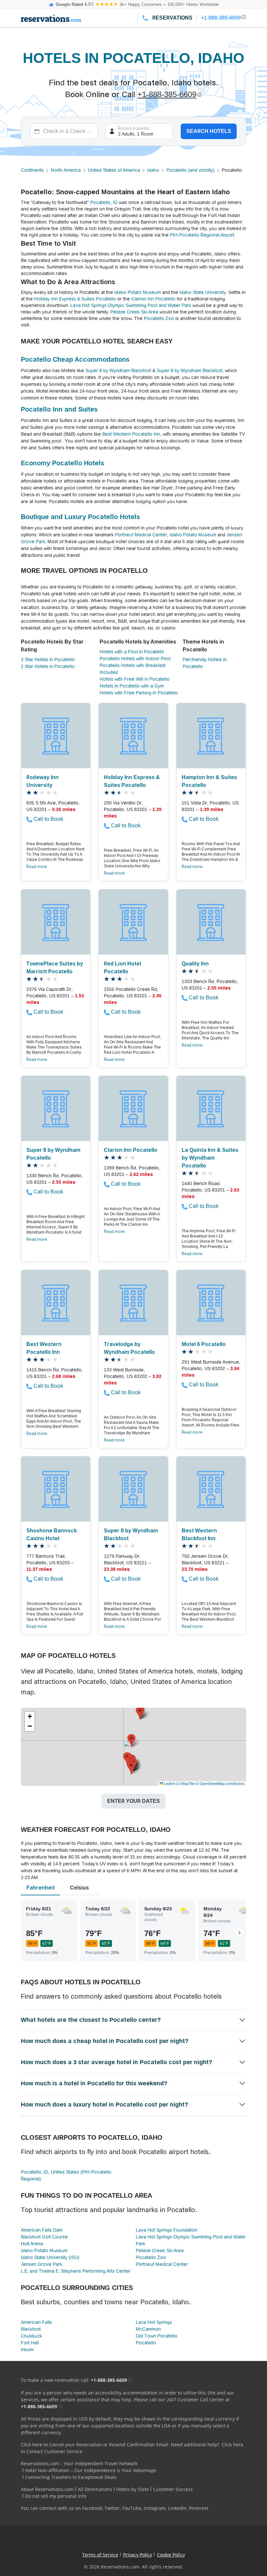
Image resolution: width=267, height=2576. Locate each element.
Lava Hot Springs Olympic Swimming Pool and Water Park (131, 305)
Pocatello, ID (104, 202)
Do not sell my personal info (56, 2496)
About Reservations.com (47, 2489)
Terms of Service (100, 2555)
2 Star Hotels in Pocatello (48, 666)
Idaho (153, 170)
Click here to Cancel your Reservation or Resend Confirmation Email (95, 2445)
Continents (32, 170)
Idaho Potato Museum (138, 292)
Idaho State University (203, 292)
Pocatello (146, 2343)
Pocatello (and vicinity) (190, 170)
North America (66, 170)
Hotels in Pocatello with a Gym (132, 686)
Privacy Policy (138, 2555)
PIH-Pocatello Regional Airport (202, 235)
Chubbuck (31, 2336)
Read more (37, 867)
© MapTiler (186, 1783)
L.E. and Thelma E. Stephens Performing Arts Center (76, 2271)
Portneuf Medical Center (141, 535)
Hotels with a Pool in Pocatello (132, 652)
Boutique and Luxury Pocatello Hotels (80, 517)
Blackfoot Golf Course (44, 2237)
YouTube (132, 2508)
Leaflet (169, 1783)
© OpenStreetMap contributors (220, 1783)
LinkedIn (177, 2508)
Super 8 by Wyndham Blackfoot (118, 370)
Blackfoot (31, 2329)
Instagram (155, 2508)
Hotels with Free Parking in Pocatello (139, 693)
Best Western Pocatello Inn (131, 434)
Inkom (27, 2350)
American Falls (36, 2322)
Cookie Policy (171, 2555)
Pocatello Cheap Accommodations (75, 359)
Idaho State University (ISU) (50, 2257)
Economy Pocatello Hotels (63, 463)
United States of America (114, 170)
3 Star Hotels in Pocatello (48, 659)
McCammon (148, 2329)
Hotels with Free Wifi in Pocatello (135, 679)
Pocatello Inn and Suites (59, 409)
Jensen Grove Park (42, 2264)
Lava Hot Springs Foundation (167, 2230)
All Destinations (95, 2489)
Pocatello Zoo (159, 318)
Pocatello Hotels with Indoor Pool (135, 658)
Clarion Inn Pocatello (153, 299)
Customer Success (173, 2489)
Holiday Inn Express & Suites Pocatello (75, 299)
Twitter (112, 2508)
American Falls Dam (42, 2230)
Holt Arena (32, 2244)
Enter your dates (133, 1801)
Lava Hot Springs (154, 2322)
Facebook (92, 2508)
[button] (131, 1768)
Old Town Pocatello (157, 2336)
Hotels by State (133, 2489)
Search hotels (209, 131)
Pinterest (199, 2508)
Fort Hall (30, 2343)
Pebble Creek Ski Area (134, 312)
